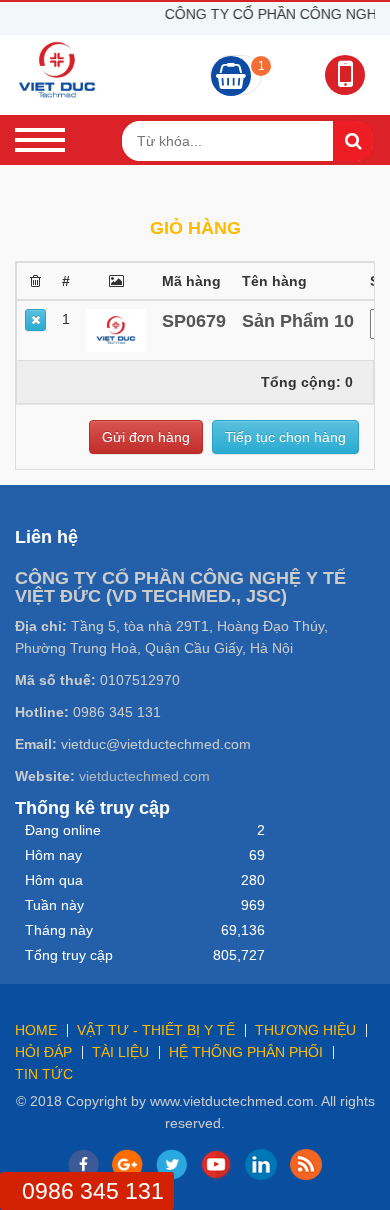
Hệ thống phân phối (246, 1052)
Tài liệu (120, 1052)
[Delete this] (35, 320)
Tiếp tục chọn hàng (285, 437)
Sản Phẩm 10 (298, 321)
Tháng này (59, 930)
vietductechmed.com (144, 776)
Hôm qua (54, 880)
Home (36, 1030)
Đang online (63, 830)
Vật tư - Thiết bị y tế (156, 1030)
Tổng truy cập (69, 955)
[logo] (57, 69)
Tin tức (44, 1074)
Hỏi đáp (43, 1052)
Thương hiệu (305, 1030)
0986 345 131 (93, 1191)
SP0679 (194, 321)
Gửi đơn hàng (146, 437)
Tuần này (54, 905)
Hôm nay (53, 855)
